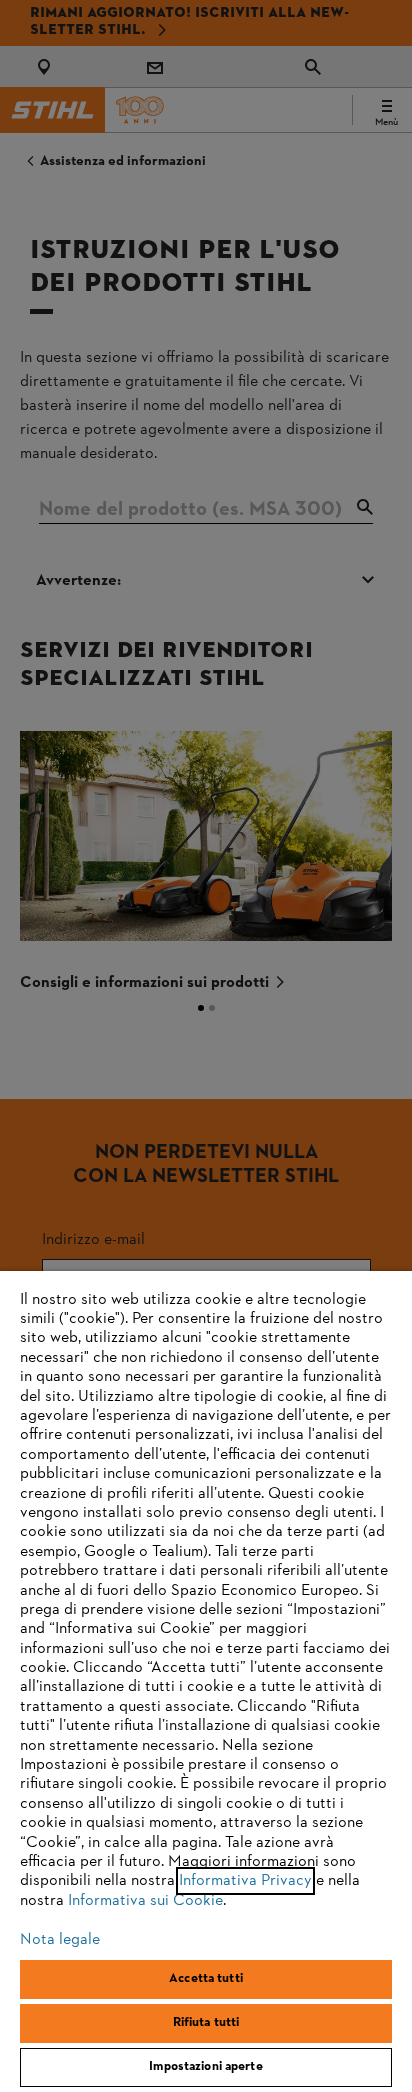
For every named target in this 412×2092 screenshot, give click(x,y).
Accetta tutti (206, 1979)
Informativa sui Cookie (145, 1901)
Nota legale (60, 1940)
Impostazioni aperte (205, 2067)
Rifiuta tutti (206, 2023)
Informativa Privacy (245, 1881)
